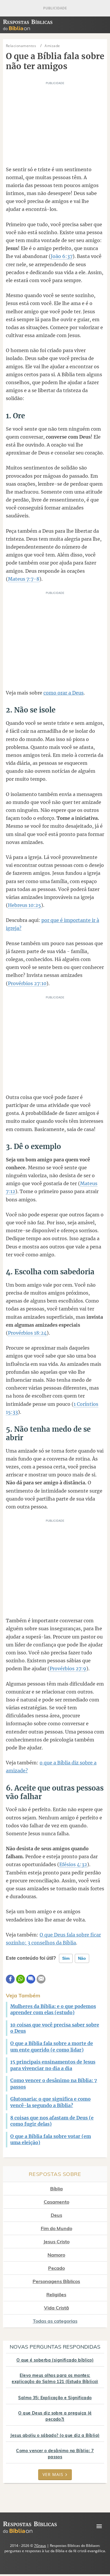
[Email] (41, 1979)
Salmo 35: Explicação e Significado (55, 2398)
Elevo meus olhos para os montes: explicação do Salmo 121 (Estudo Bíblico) (55, 2378)
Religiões (56, 2294)
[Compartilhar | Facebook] (10, 1979)
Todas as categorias (55, 2321)
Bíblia (56, 2189)
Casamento (56, 2202)
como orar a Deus (64, 693)
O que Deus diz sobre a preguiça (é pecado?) (55, 2416)
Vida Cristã (56, 2308)
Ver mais (53, 2474)
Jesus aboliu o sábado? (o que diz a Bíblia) (55, 2435)
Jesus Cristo (56, 2242)
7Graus (40, 2546)
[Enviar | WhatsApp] (21, 1979)
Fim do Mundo (56, 2228)
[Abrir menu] (99, 2526)
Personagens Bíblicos (56, 2281)
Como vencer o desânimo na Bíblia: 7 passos (55, 2454)
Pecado (56, 2268)
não (82, 1958)
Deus (56, 2215)
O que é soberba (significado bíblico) (55, 2360)
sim (66, 1958)
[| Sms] (31, 1979)
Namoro (56, 2255)
